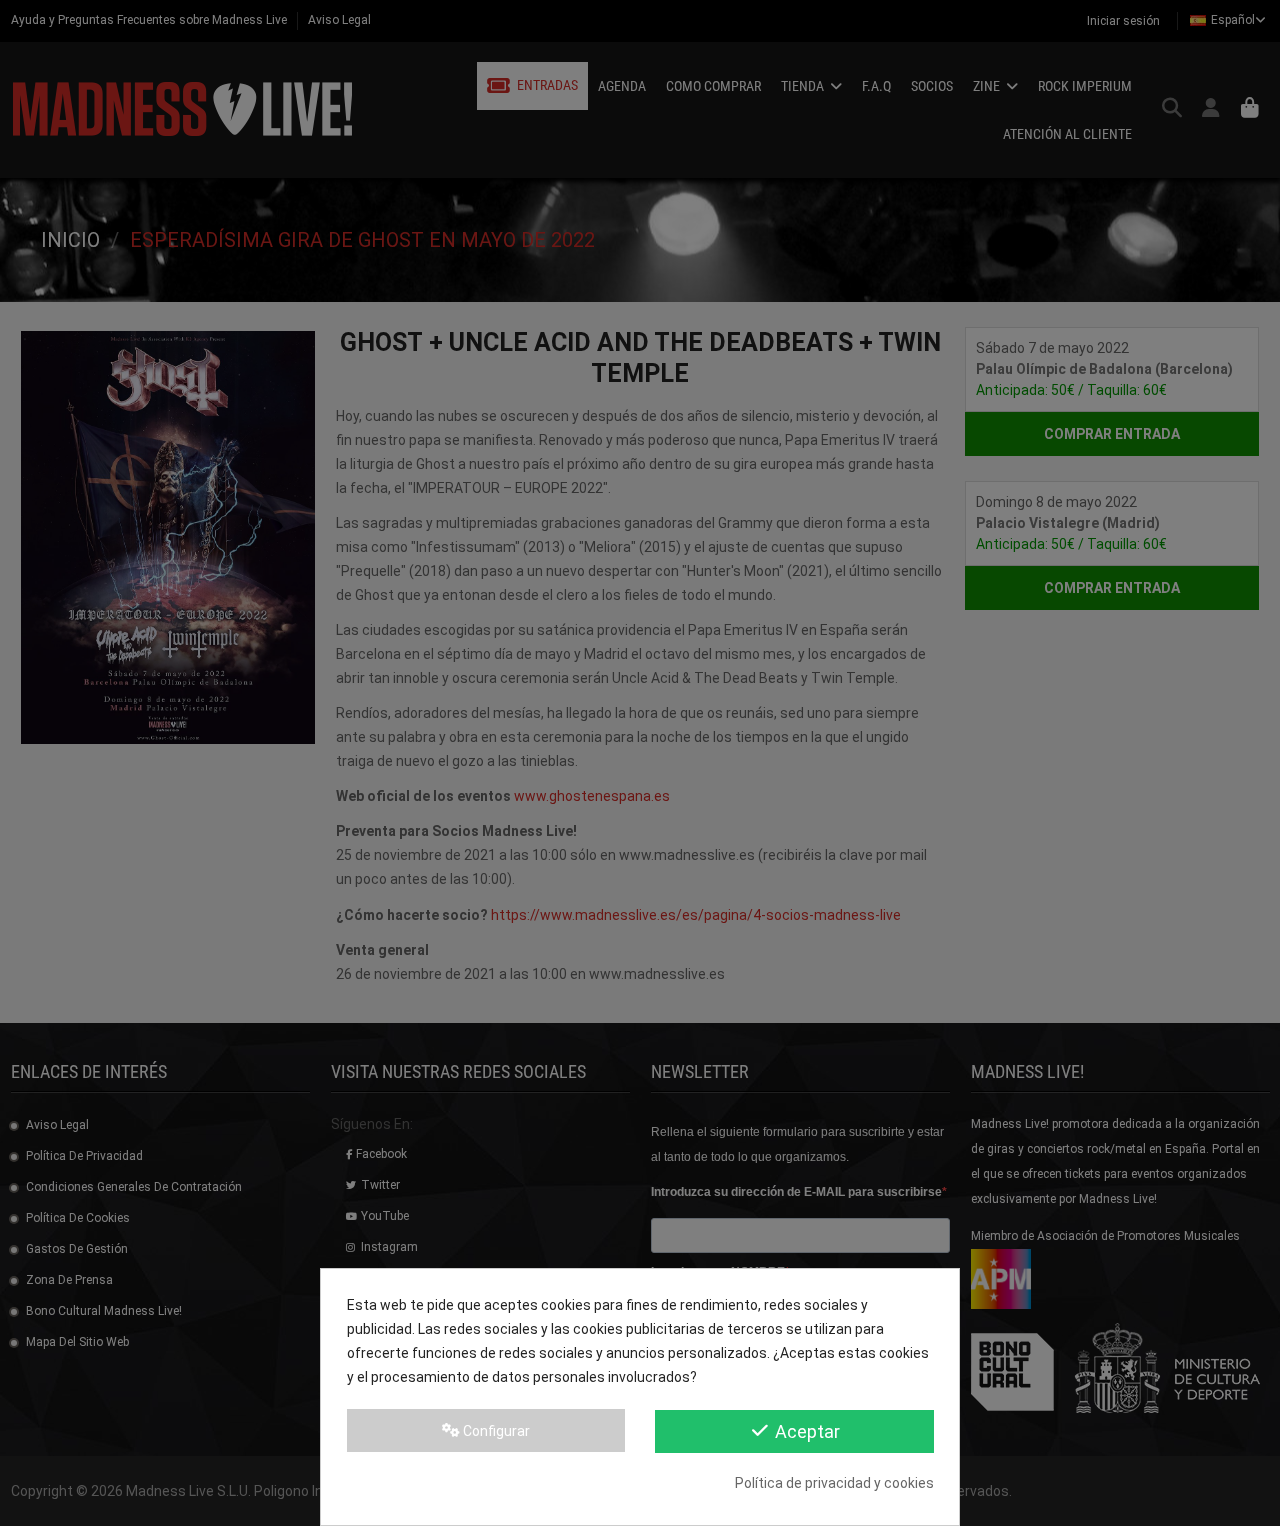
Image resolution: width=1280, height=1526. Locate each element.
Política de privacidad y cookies (834, 1483)
